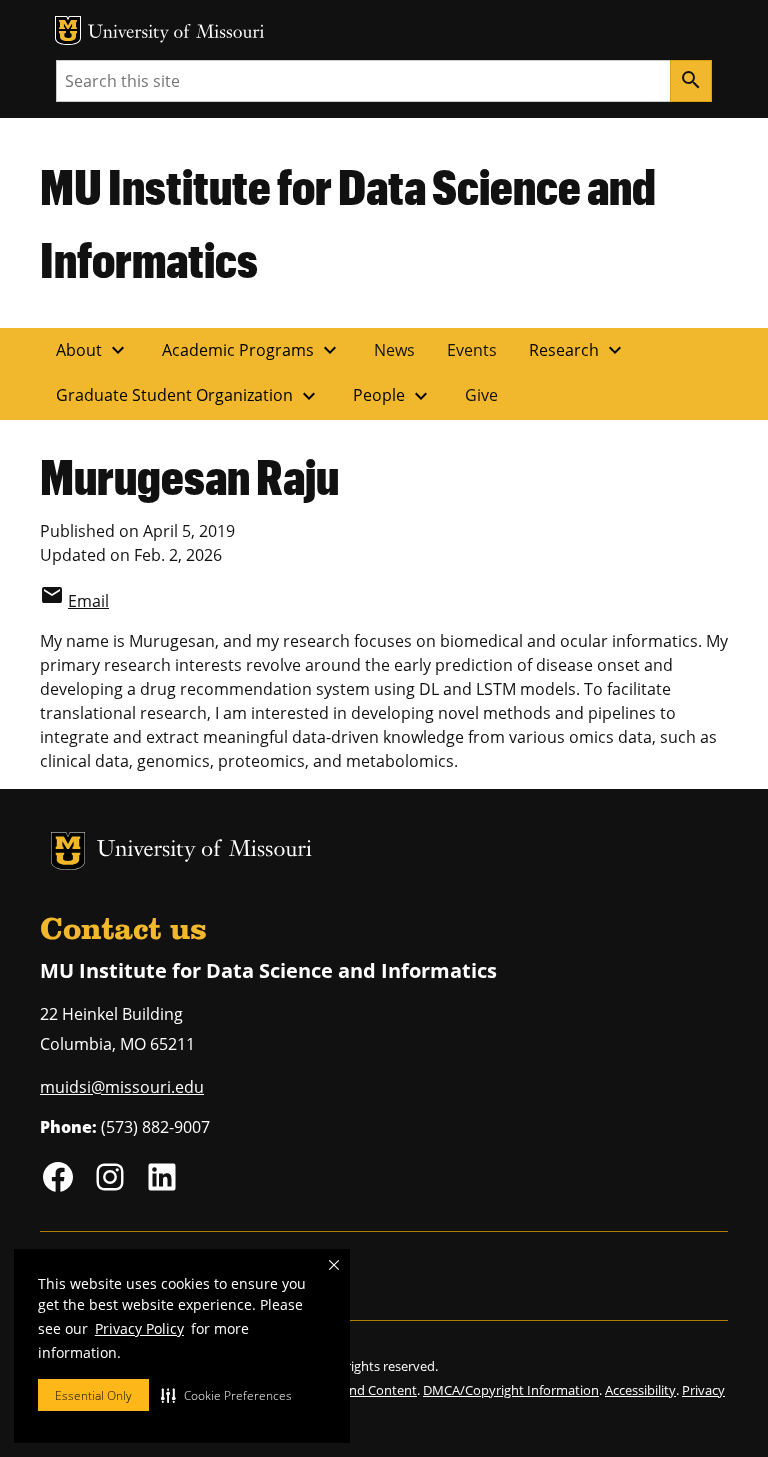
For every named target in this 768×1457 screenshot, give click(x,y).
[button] (226, 1395)
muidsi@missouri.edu (122, 1087)
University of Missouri (176, 33)
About (93, 350)
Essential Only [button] (93, 1395)
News (394, 350)
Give (481, 395)
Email (88, 601)
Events (472, 350)
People (393, 396)
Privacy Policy (139, 1328)
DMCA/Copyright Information (511, 1390)
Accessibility (640, 1390)
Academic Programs (252, 350)
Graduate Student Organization (188, 396)
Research (578, 350)
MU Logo (68, 30)
